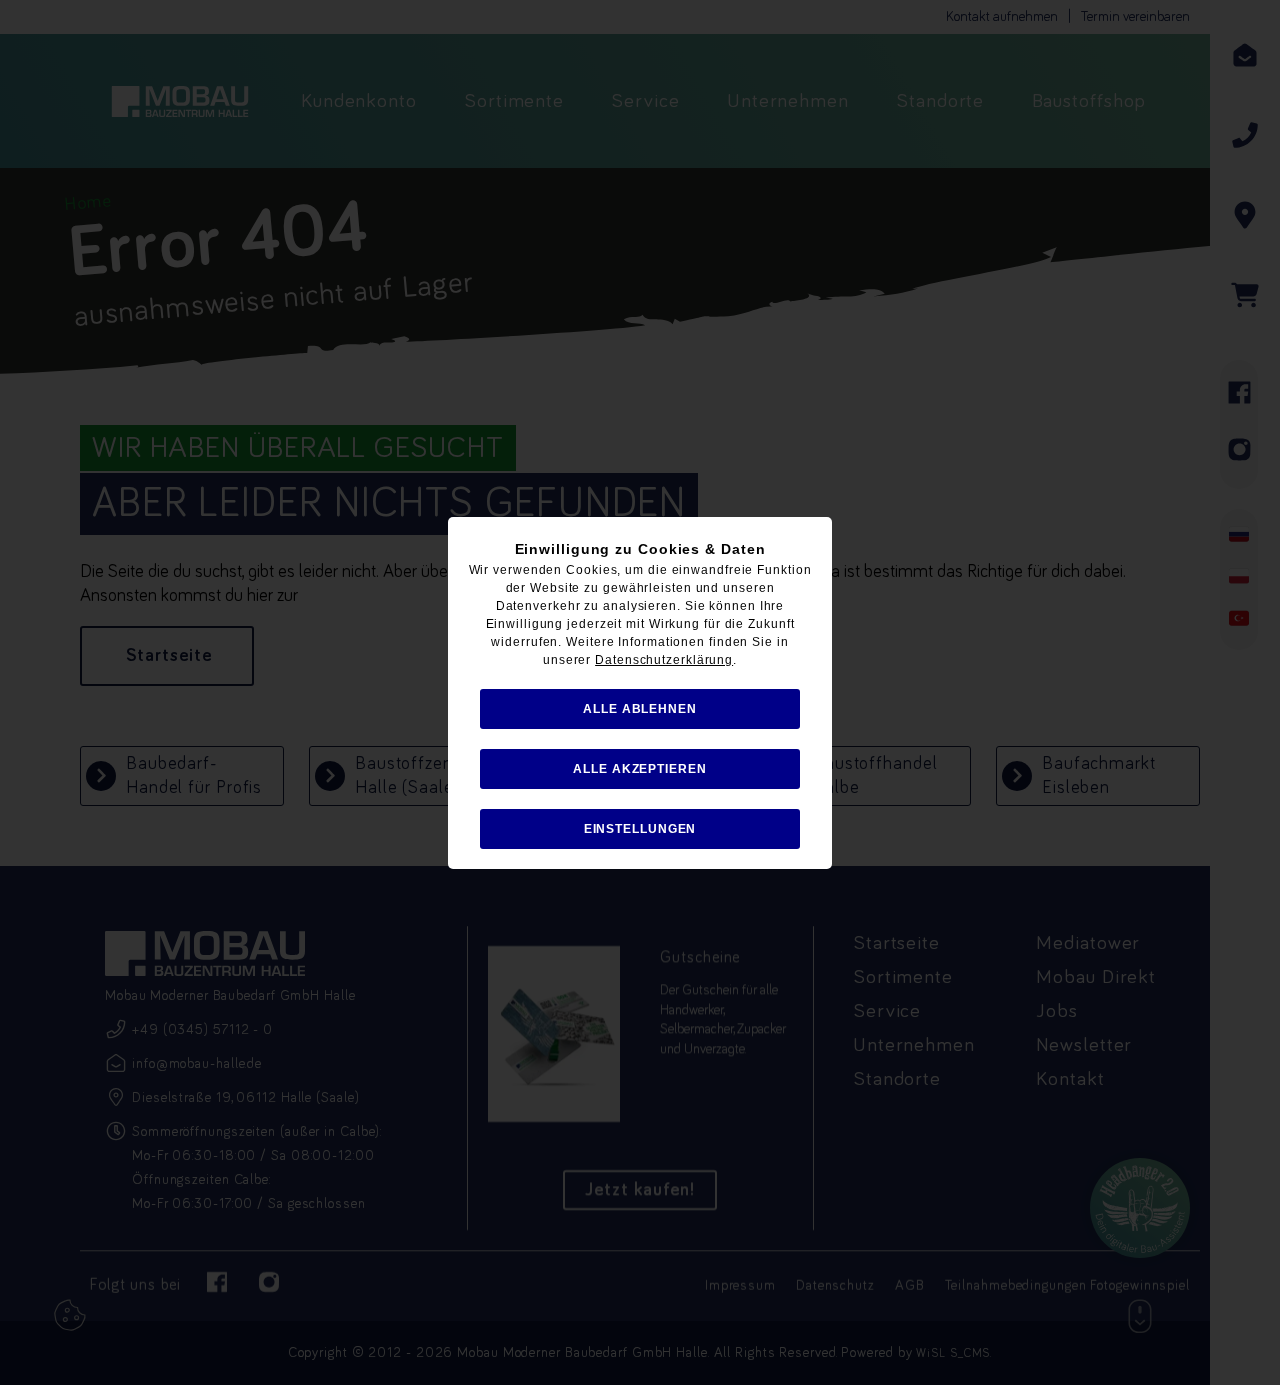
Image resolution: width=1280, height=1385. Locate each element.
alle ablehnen (640, 709)
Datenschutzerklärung (664, 660)
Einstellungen (640, 829)
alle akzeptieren (639, 769)
